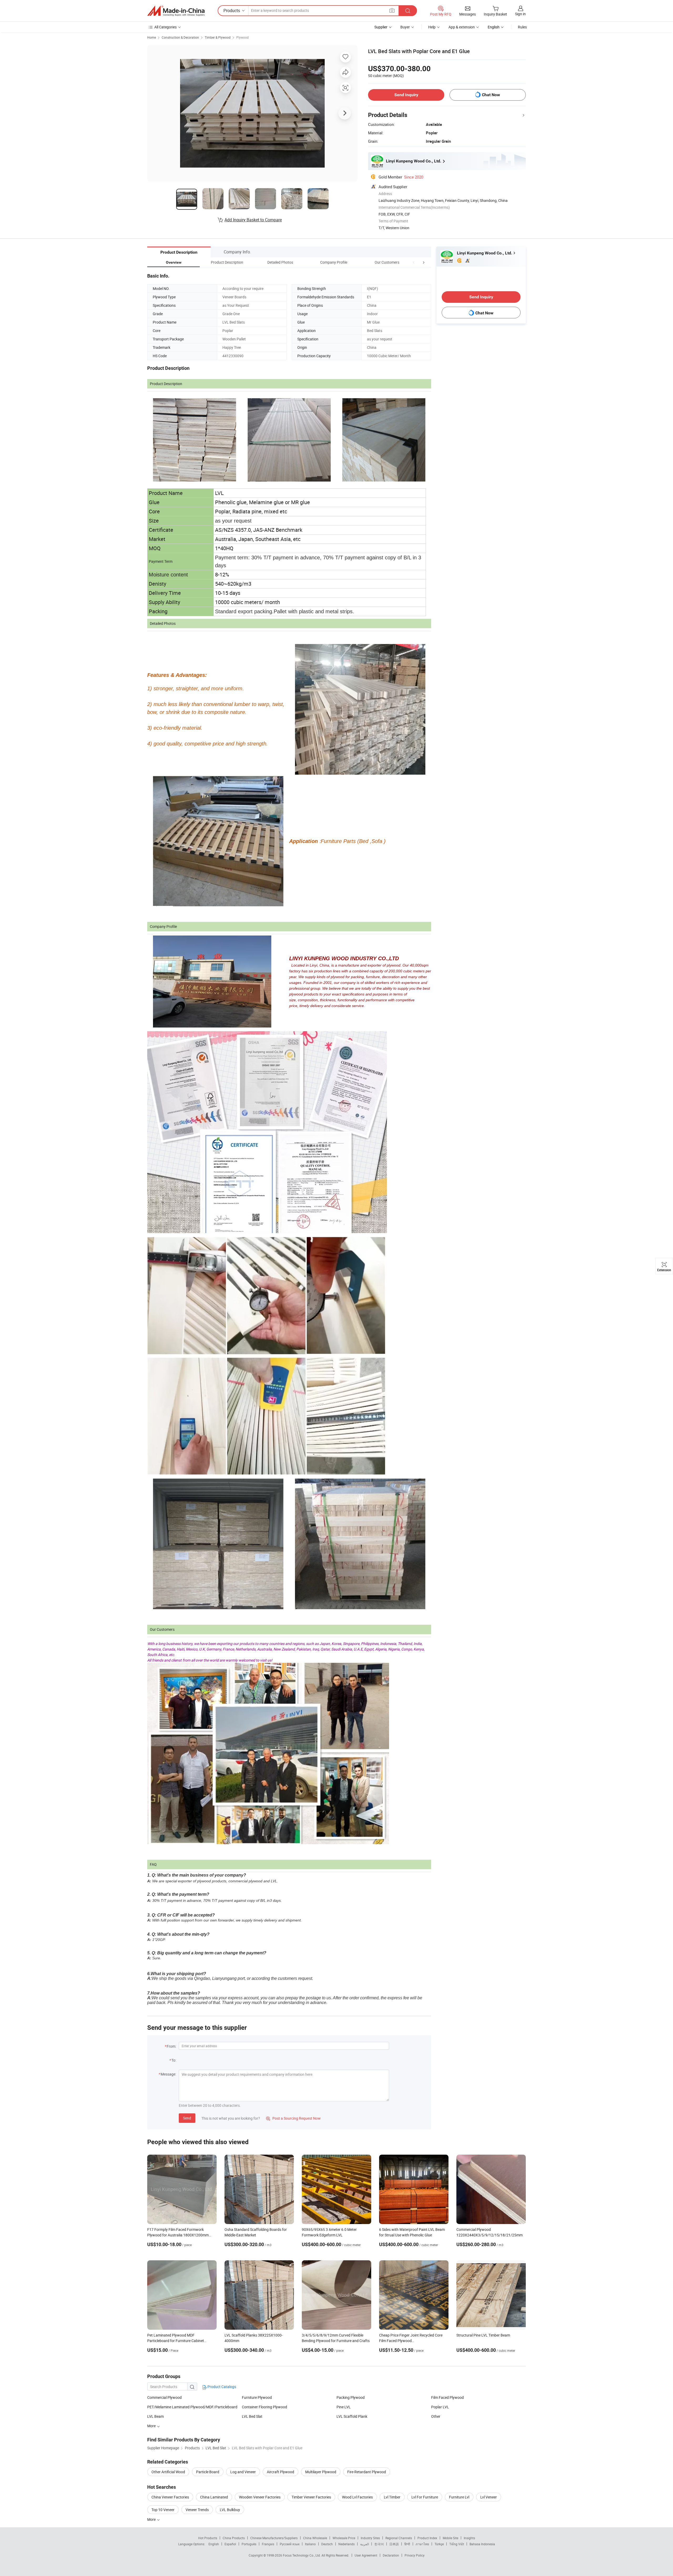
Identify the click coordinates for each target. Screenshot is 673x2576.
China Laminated (214, 2497)
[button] (414, 262)
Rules (522, 27)
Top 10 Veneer (163, 2510)
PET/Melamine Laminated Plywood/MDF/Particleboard (192, 2407)
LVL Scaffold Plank (352, 2416)
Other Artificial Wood (168, 2472)
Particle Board (208, 2472)
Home (152, 37)
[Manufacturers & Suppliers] (176, 11)
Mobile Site (450, 2538)
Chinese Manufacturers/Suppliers (274, 2538)
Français (268, 2544)
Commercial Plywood (164, 2397)
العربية (364, 2544)
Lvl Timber (392, 2497)
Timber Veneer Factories (311, 2497)
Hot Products (208, 2538)
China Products (234, 2538)
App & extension (462, 27)
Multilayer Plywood (321, 2472)
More (152, 2519)
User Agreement (366, 2555)
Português (249, 2544)
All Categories (165, 27)
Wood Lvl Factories (357, 2497)
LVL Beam (155, 2416)
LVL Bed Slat (252, 2416)
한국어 (379, 2544)
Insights (469, 2538)
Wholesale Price (344, 2538)
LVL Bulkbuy (230, 2510)
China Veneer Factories (170, 2497)
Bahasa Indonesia (482, 2544)
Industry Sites (370, 2538)
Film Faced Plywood (447, 2397)
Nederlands (346, 2544)
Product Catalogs (221, 2387)
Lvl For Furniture (425, 2497)
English (214, 2544)
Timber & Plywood (218, 37)
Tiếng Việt (457, 2544)
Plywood (243, 37)
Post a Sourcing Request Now (293, 2118)
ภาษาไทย (422, 2544)
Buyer (405, 27)
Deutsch (327, 2544)
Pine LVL (344, 2407)
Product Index (427, 2538)
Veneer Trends (197, 2510)
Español (230, 2544)
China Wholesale (315, 2538)
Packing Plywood (351, 2397)
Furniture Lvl (459, 2497)
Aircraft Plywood (281, 2472)
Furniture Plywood (257, 2397)
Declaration (391, 2555)
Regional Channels (399, 2538)
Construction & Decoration (180, 37)
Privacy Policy (415, 2555)
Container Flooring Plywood (264, 2407)
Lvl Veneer (489, 2497)
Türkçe (439, 2544)
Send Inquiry (406, 95)
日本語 (394, 2544)
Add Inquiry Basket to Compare (253, 220)
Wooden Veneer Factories (260, 2497)
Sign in (520, 14)
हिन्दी (407, 2544)
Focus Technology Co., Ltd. (302, 2555)
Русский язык (290, 2544)
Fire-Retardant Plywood (367, 2472)
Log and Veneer (243, 2472)
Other (436, 2416)
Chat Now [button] (491, 95)
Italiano (310, 2544)
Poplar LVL (440, 2407)
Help (432, 27)
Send (187, 2118)
